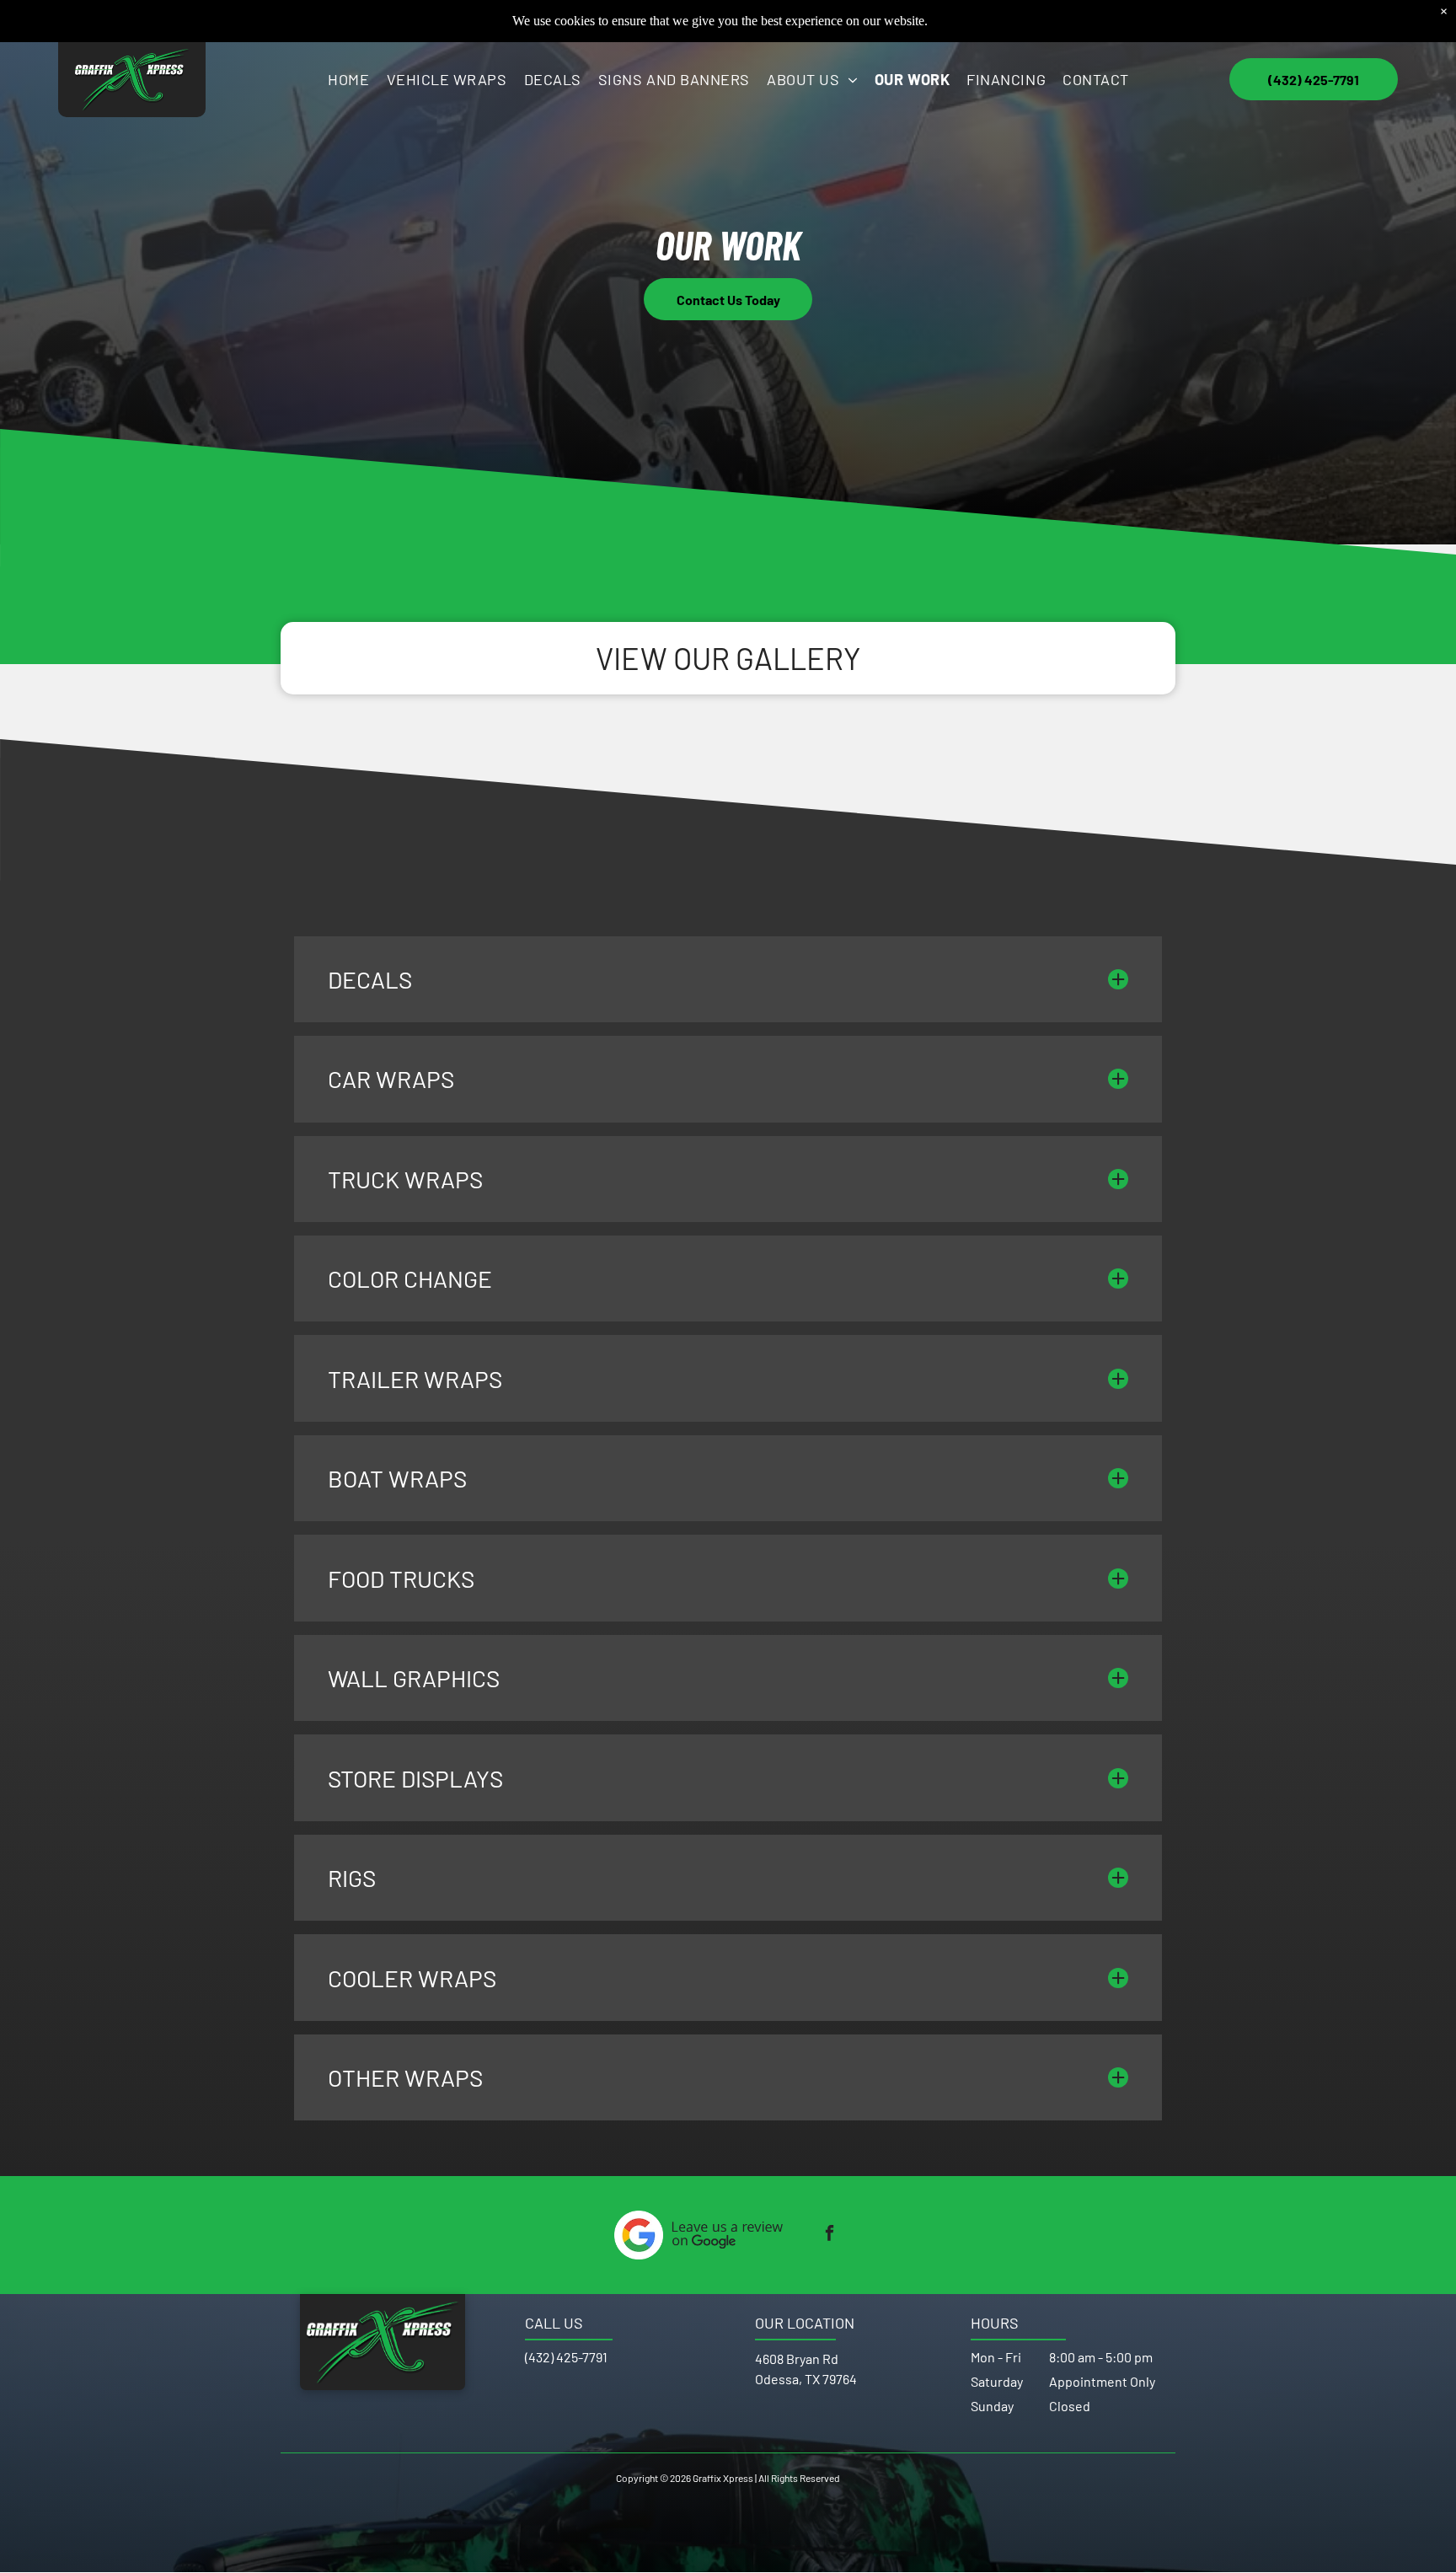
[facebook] (830, 2235)
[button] (728, 979)
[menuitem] (348, 79)
